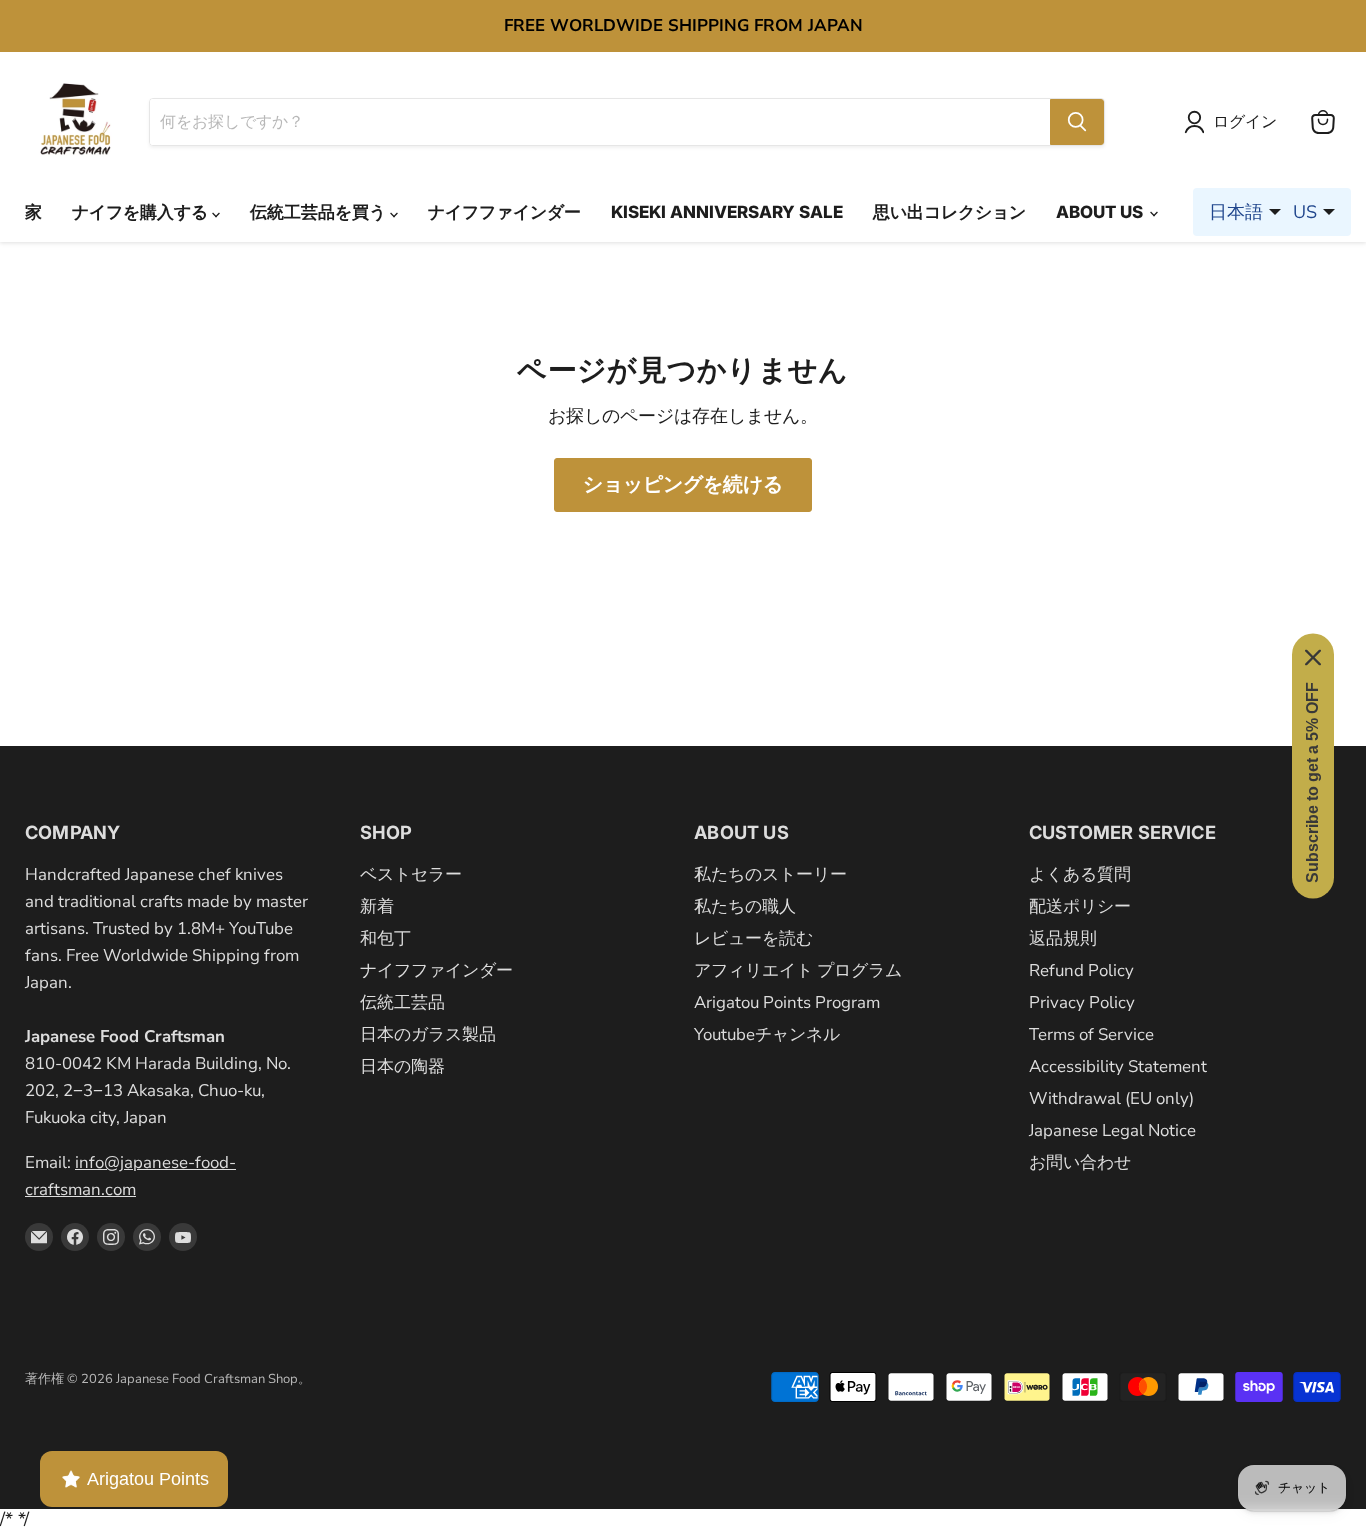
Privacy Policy (1082, 1002)
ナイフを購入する (142, 212)
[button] (1235, 122)
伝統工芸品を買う (320, 212)
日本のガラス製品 (428, 1034)
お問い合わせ (1080, 1162)
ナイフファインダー (504, 212)
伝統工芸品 (402, 1002)
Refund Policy (1081, 970)
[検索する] (1077, 122)
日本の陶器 (402, 1066)
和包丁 (385, 938)
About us (1101, 212)
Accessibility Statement (1118, 1066)
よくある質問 (1080, 874)
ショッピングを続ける (683, 484)
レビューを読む (753, 938)
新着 (377, 906)
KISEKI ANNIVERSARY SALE (727, 212)
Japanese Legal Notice (1112, 1130)
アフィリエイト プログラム (798, 970)
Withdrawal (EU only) (1111, 1098)
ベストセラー (411, 874)
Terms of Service (1091, 1034)
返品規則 (1063, 938)
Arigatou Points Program (787, 1002)
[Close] (1313, 657)
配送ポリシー (1080, 906)
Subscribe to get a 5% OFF (1312, 781)
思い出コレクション (949, 212)
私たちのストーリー (770, 874)
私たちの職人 (745, 906)
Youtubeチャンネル (767, 1034)
